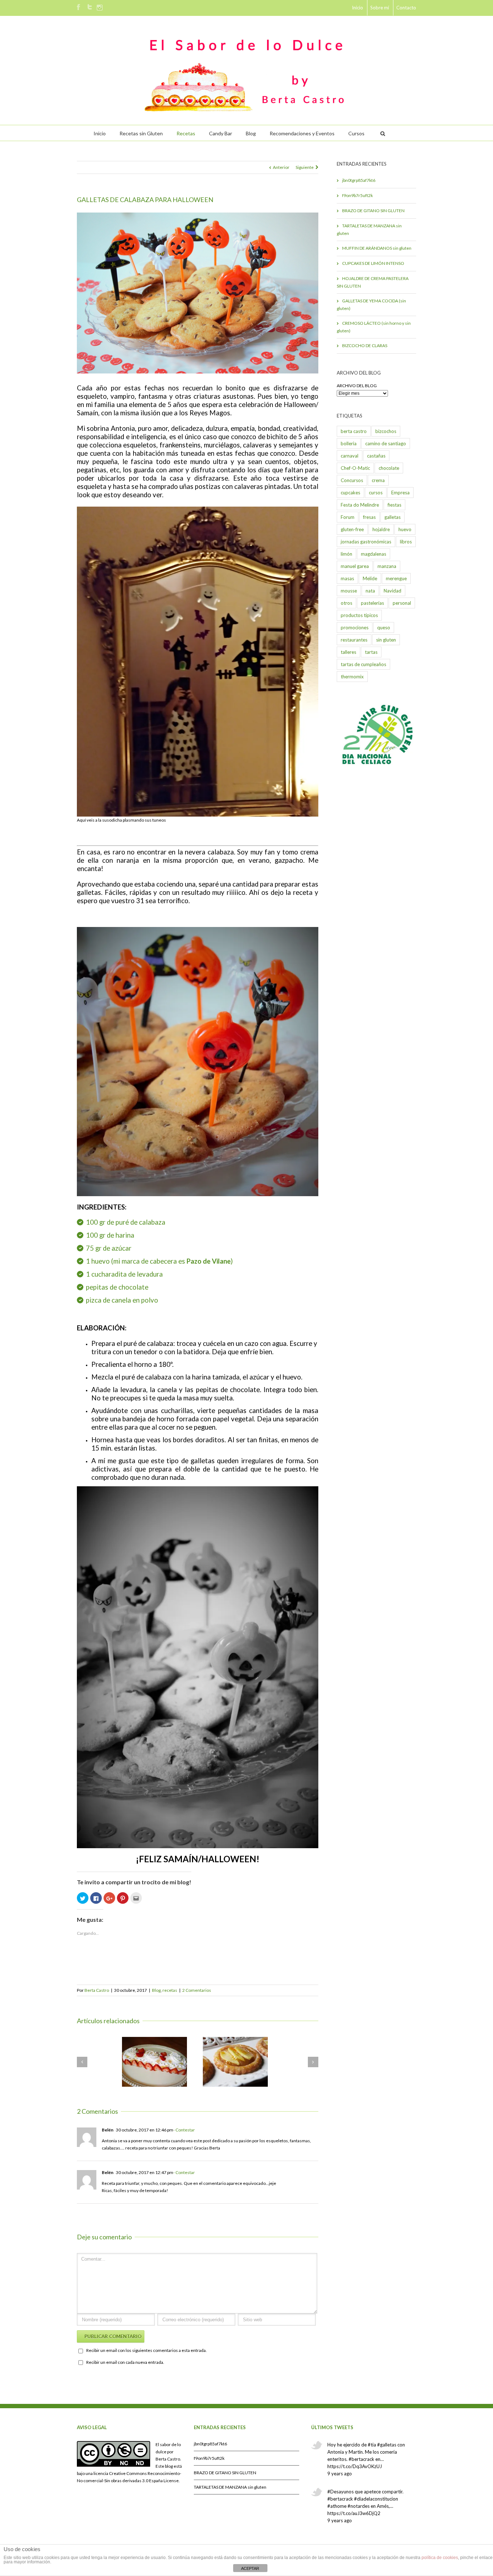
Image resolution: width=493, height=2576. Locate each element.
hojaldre (381, 529)
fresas (369, 517)
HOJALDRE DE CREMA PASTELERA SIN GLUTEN (373, 282)
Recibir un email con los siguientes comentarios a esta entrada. (147, 2350)
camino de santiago (386, 443)
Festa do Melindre (360, 505)
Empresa (400, 493)
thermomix (352, 677)
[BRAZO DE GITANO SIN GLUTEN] (154, 2062)
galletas (392, 517)
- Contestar (184, 2130)
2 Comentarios (197, 1990)
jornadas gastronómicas (366, 542)
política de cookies (440, 2558)
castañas (376, 456)
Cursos (356, 133)
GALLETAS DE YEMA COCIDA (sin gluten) (371, 305)
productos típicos (359, 615)
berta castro (354, 431)
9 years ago (340, 2474)
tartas (371, 652)
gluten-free (352, 529)
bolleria (349, 443)
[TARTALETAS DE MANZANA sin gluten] (235, 2062)
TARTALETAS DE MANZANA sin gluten (369, 229)
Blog (251, 133)
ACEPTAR (250, 2568)
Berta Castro (97, 1990)
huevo (405, 529)
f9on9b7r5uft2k (357, 195)
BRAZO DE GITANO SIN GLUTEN (373, 211)
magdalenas (374, 554)
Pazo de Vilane (209, 1261)
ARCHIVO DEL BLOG (357, 386)
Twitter (90, 7)
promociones (355, 627)
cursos (376, 493)
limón (346, 554)
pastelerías (372, 603)
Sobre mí (380, 8)
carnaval (350, 456)
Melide (370, 578)
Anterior (281, 167)
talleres (348, 652)
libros (406, 542)
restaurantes (354, 640)
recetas (170, 1990)
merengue (396, 578)
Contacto (406, 8)
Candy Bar (221, 133)
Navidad (392, 591)
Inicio (357, 8)
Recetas (186, 133)
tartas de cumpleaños (363, 664)
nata (370, 591)
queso (384, 627)
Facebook (78, 7)
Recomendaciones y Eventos (302, 133)
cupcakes (350, 493)
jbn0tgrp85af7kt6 (359, 180)
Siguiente (305, 167)
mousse (349, 591)
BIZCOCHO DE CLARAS (365, 345)
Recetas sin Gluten (141, 133)
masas (347, 578)
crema (378, 480)
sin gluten (386, 640)
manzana (387, 566)
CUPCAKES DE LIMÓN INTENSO (373, 263)
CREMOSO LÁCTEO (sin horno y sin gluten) (374, 327)
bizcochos (386, 431)
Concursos (352, 480)
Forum (348, 517)
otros (346, 603)
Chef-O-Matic (355, 468)
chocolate (389, 468)
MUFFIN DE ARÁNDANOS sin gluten (377, 248)
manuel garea (355, 566)
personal (402, 603)
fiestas (394, 505)
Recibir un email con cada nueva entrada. (125, 2362)
